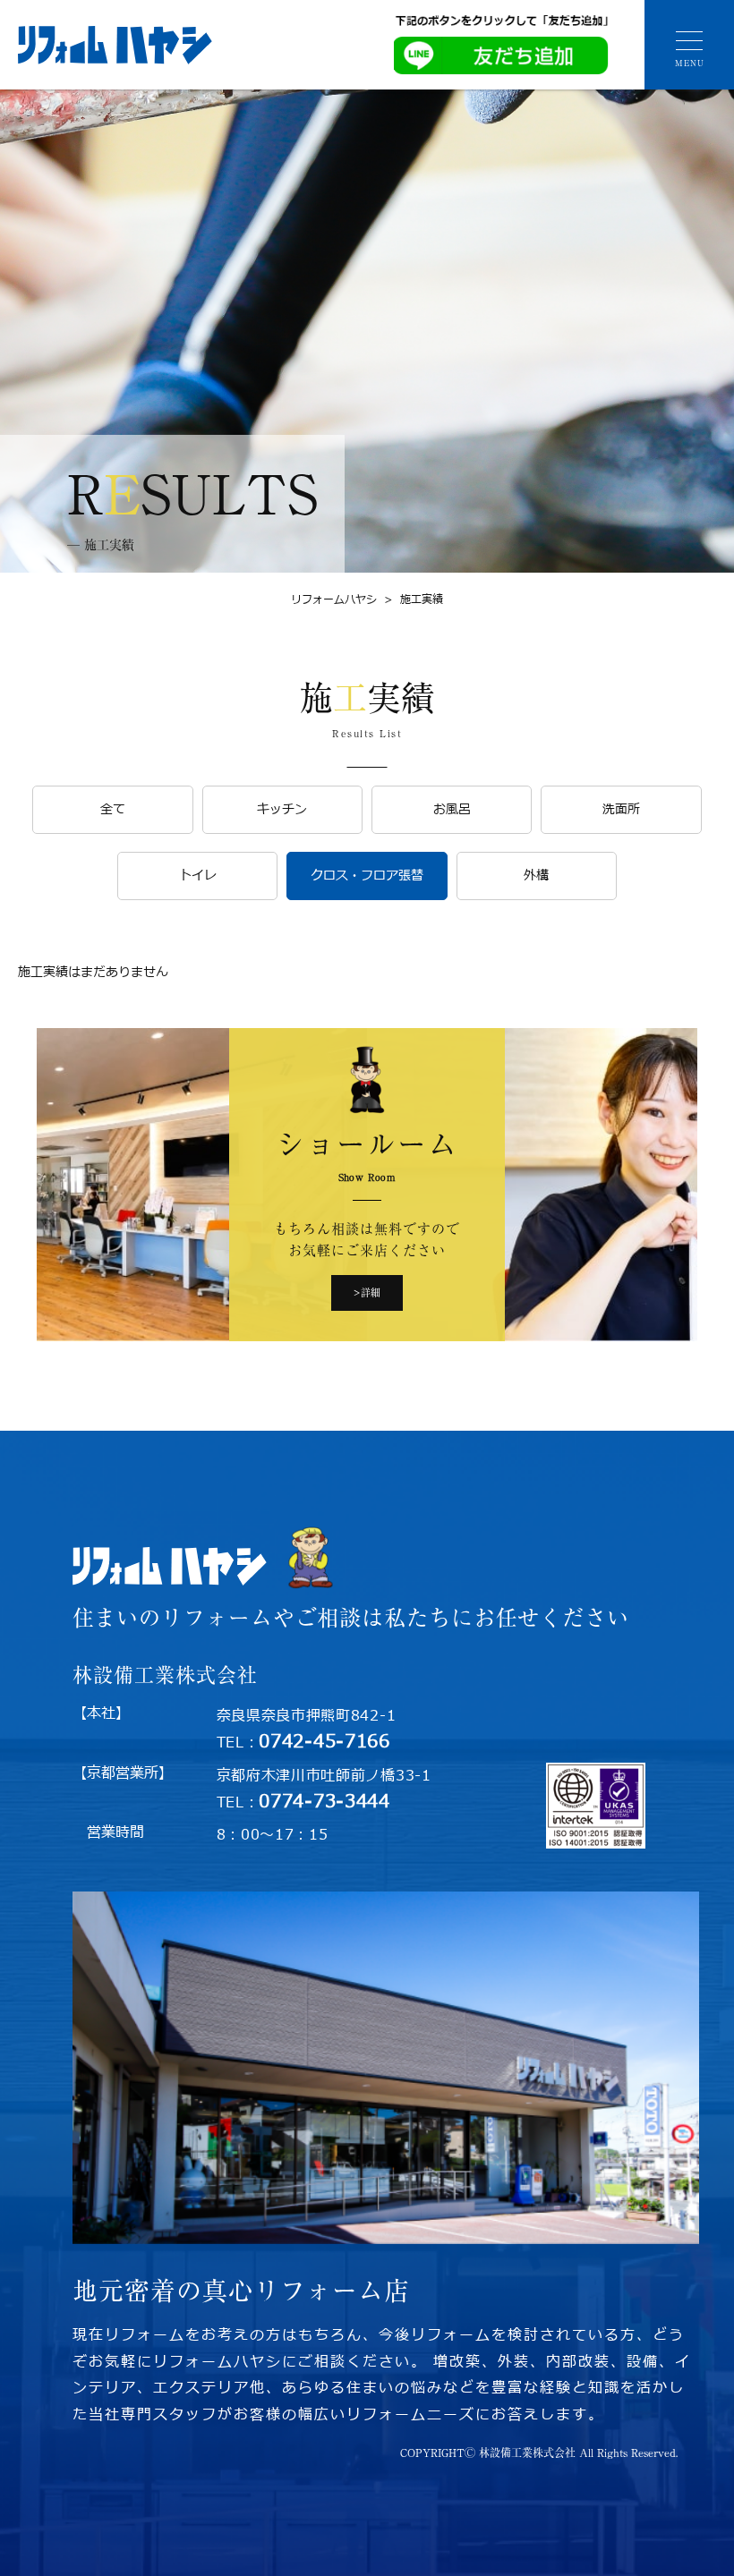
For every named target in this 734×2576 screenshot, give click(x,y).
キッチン (282, 809)
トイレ (198, 876)
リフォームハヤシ (334, 599)
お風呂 (452, 809)
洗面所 (621, 809)
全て (113, 809)
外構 (536, 876)
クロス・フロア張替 (367, 876)
